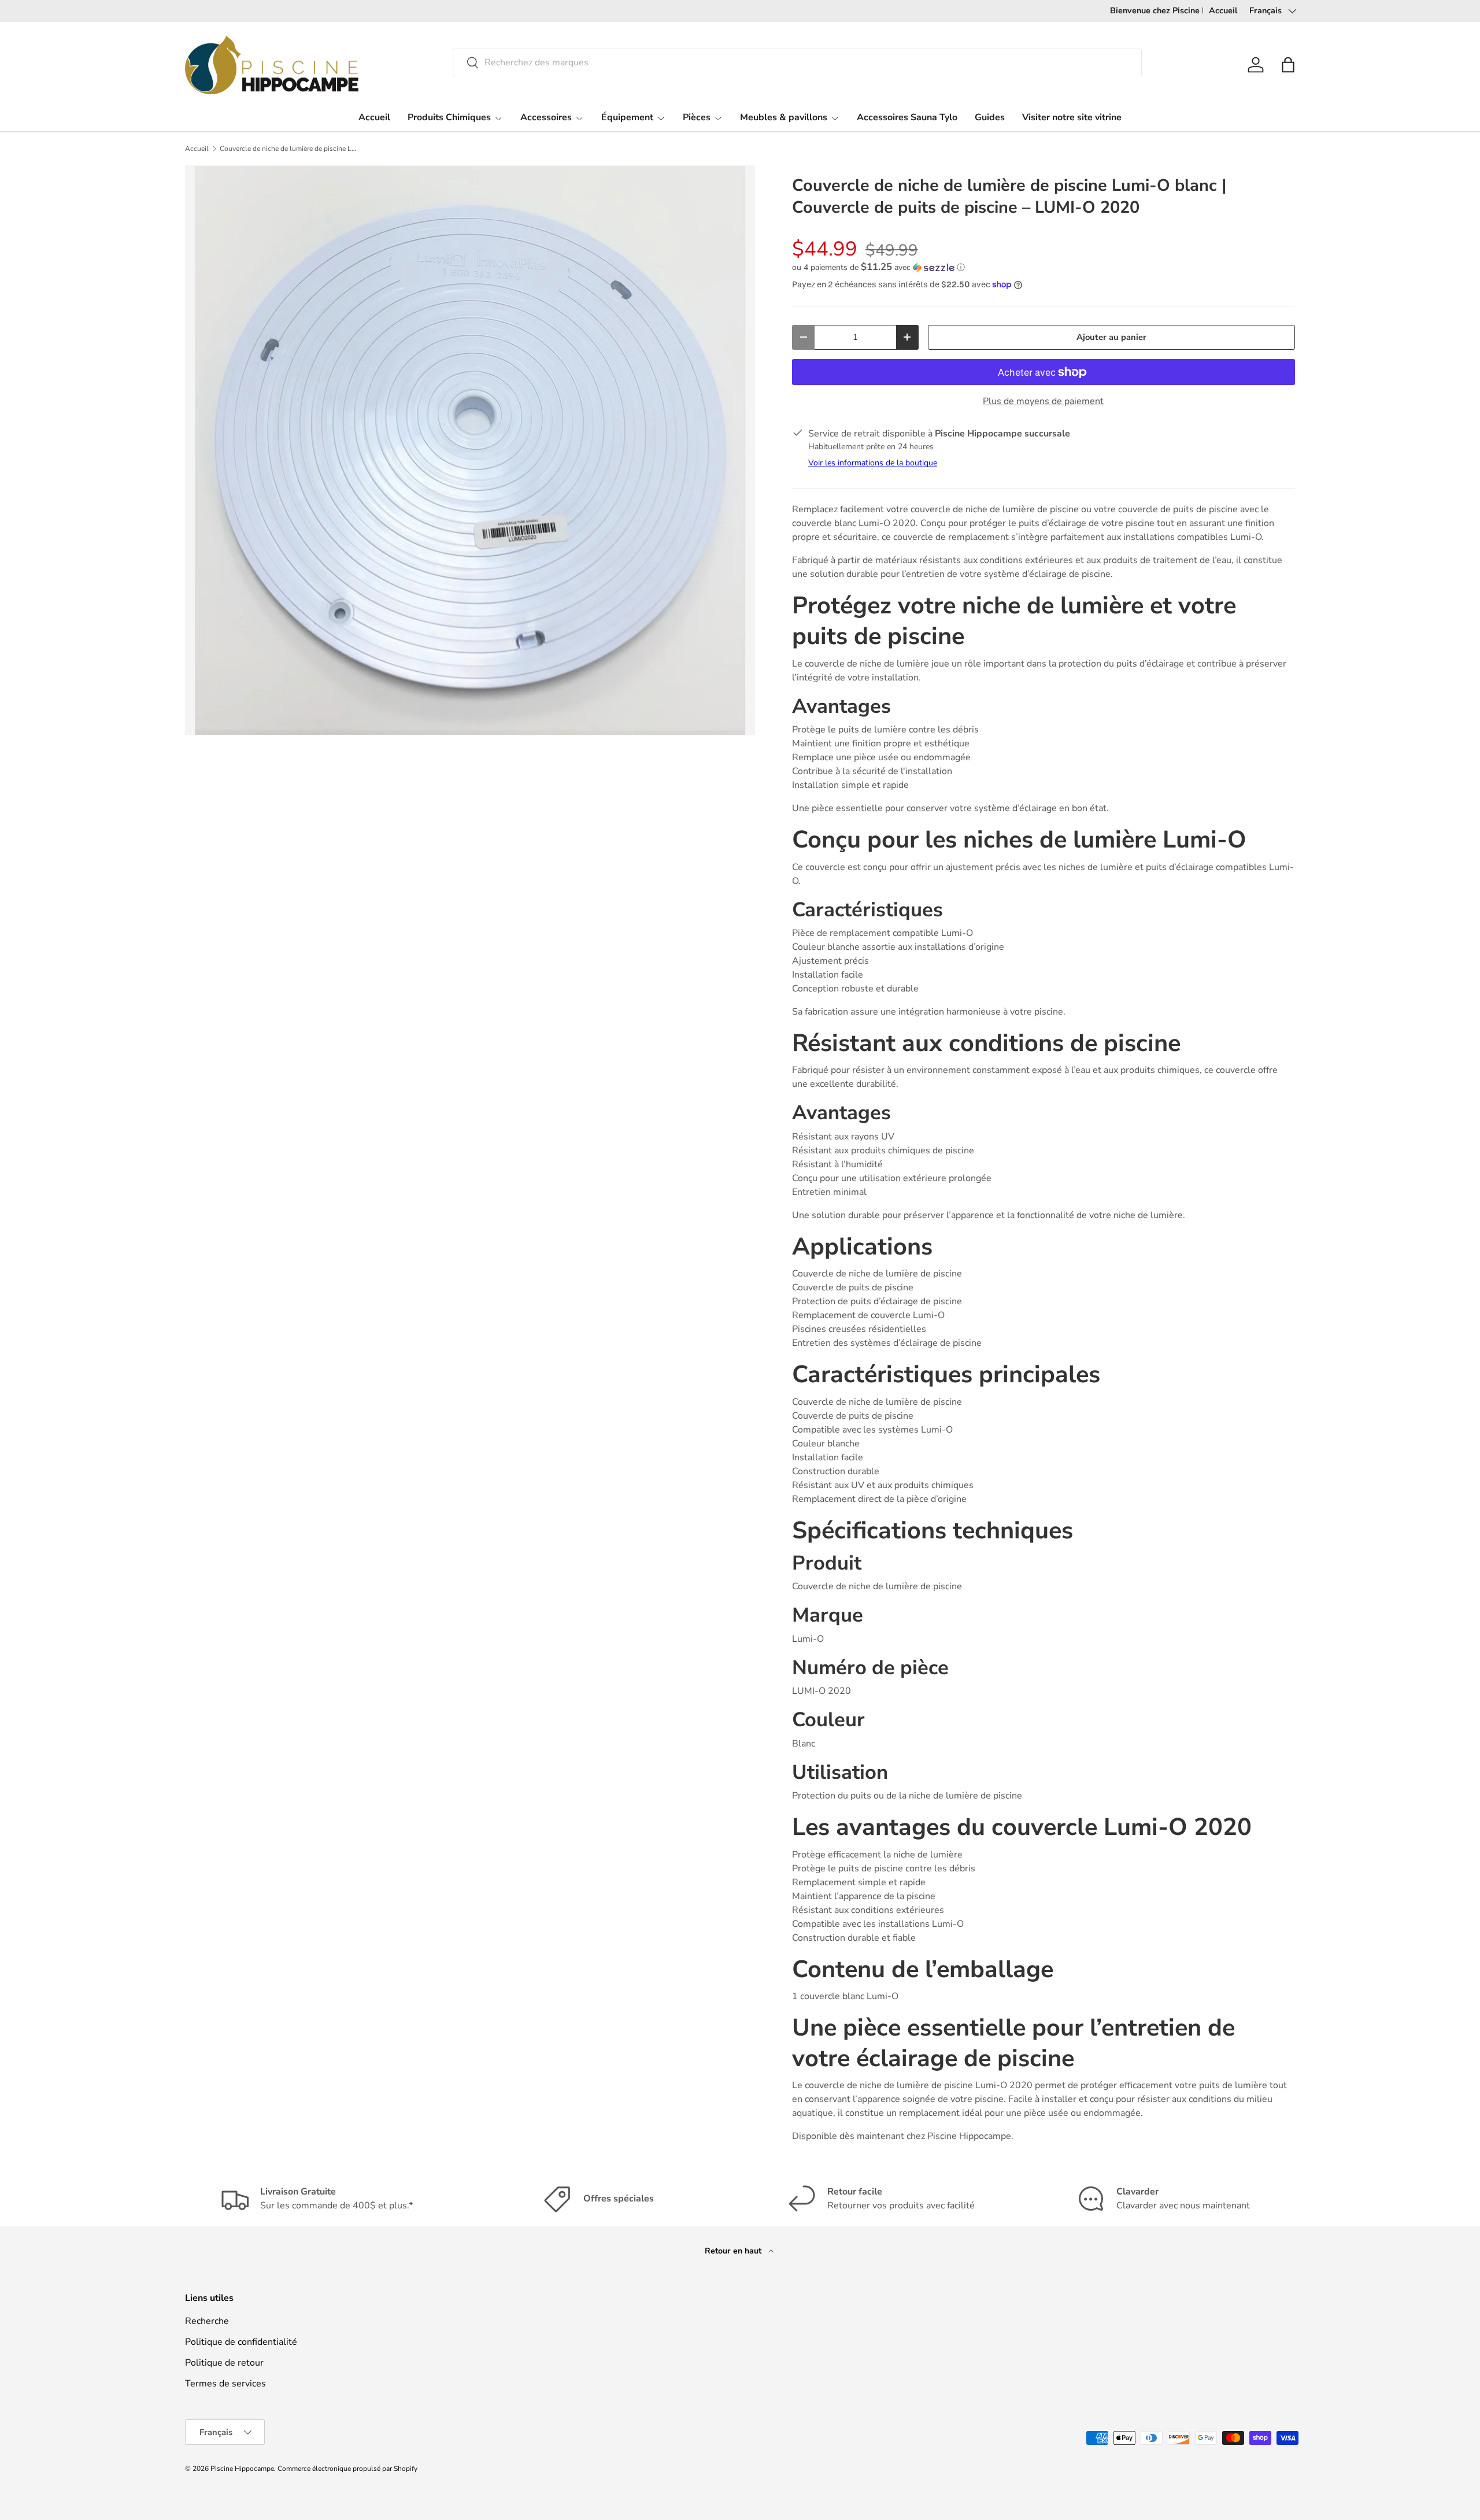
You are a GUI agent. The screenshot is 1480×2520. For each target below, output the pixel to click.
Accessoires (546, 117)
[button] (1288, 65)
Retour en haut (734, 2251)
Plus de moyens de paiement (1043, 401)
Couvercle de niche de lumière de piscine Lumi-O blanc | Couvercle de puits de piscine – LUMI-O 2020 (289, 149)
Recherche (207, 2321)
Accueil (1223, 10)
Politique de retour (224, 2363)
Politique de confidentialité (241, 2342)
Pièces (697, 117)
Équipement (627, 117)
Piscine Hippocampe (242, 2469)
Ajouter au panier (1111, 337)
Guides (990, 117)
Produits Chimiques (449, 117)
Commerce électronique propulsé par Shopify (347, 2469)
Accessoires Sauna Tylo (907, 117)
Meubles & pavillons (784, 117)
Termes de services (225, 2384)
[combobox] (797, 62)
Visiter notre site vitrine (1072, 117)
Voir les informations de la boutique (873, 463)
